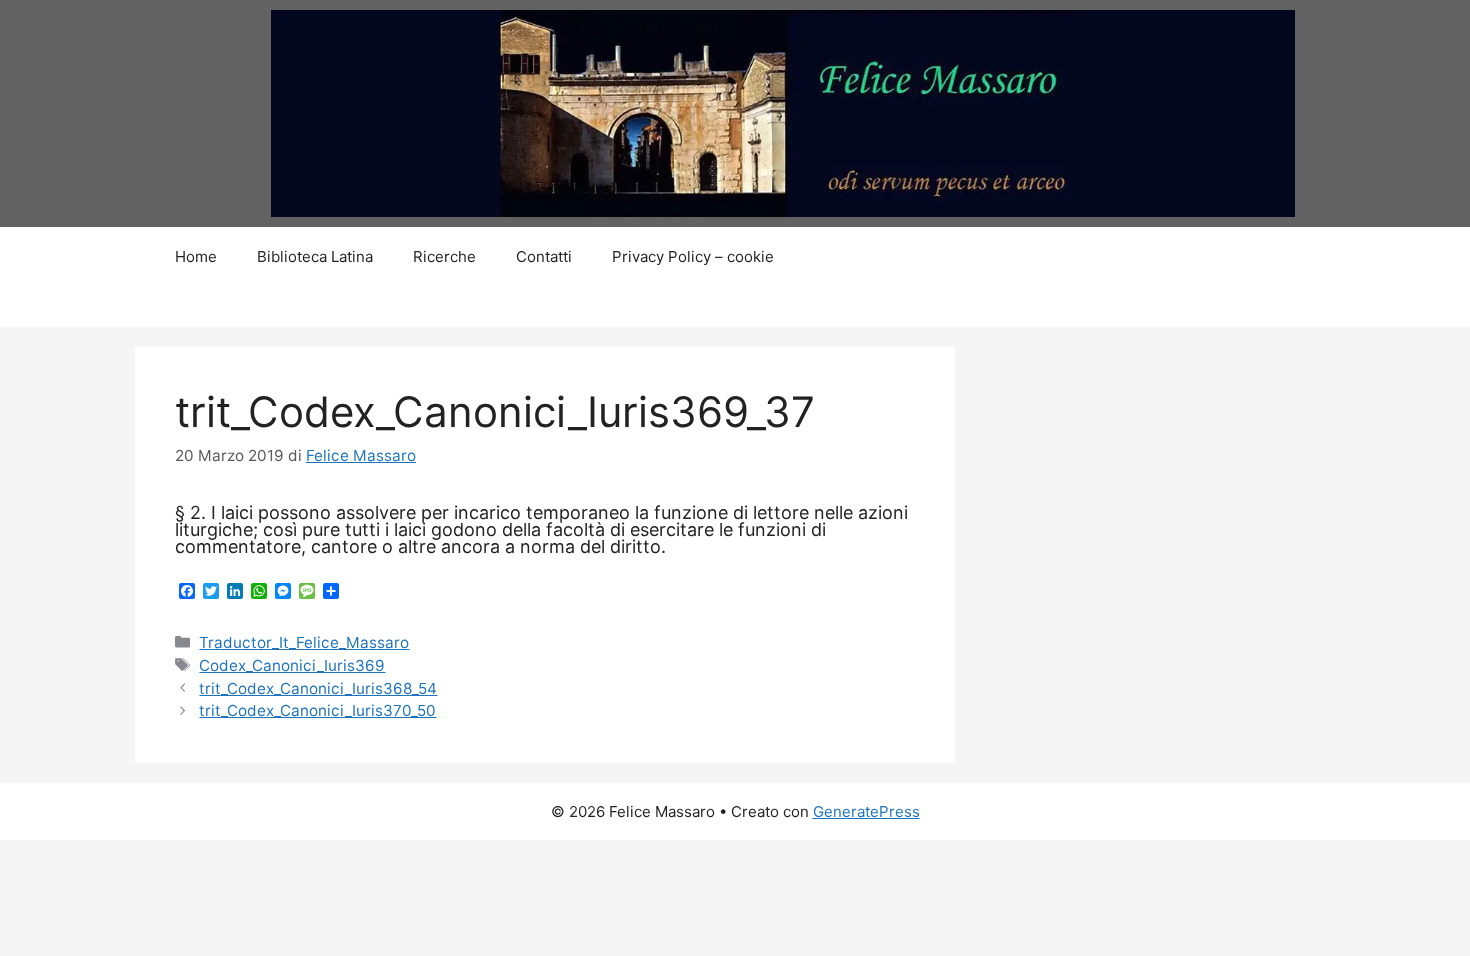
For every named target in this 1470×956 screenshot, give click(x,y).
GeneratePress (866, 811)
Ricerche (444, 256)
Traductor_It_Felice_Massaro (304, 642)
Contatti (544, 256)
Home (196, 256)
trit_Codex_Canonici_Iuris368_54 (318, 688)
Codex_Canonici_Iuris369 (292, 665)
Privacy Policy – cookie (693, 256)
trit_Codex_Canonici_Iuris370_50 (317, 710)
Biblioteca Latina (315, 256)
